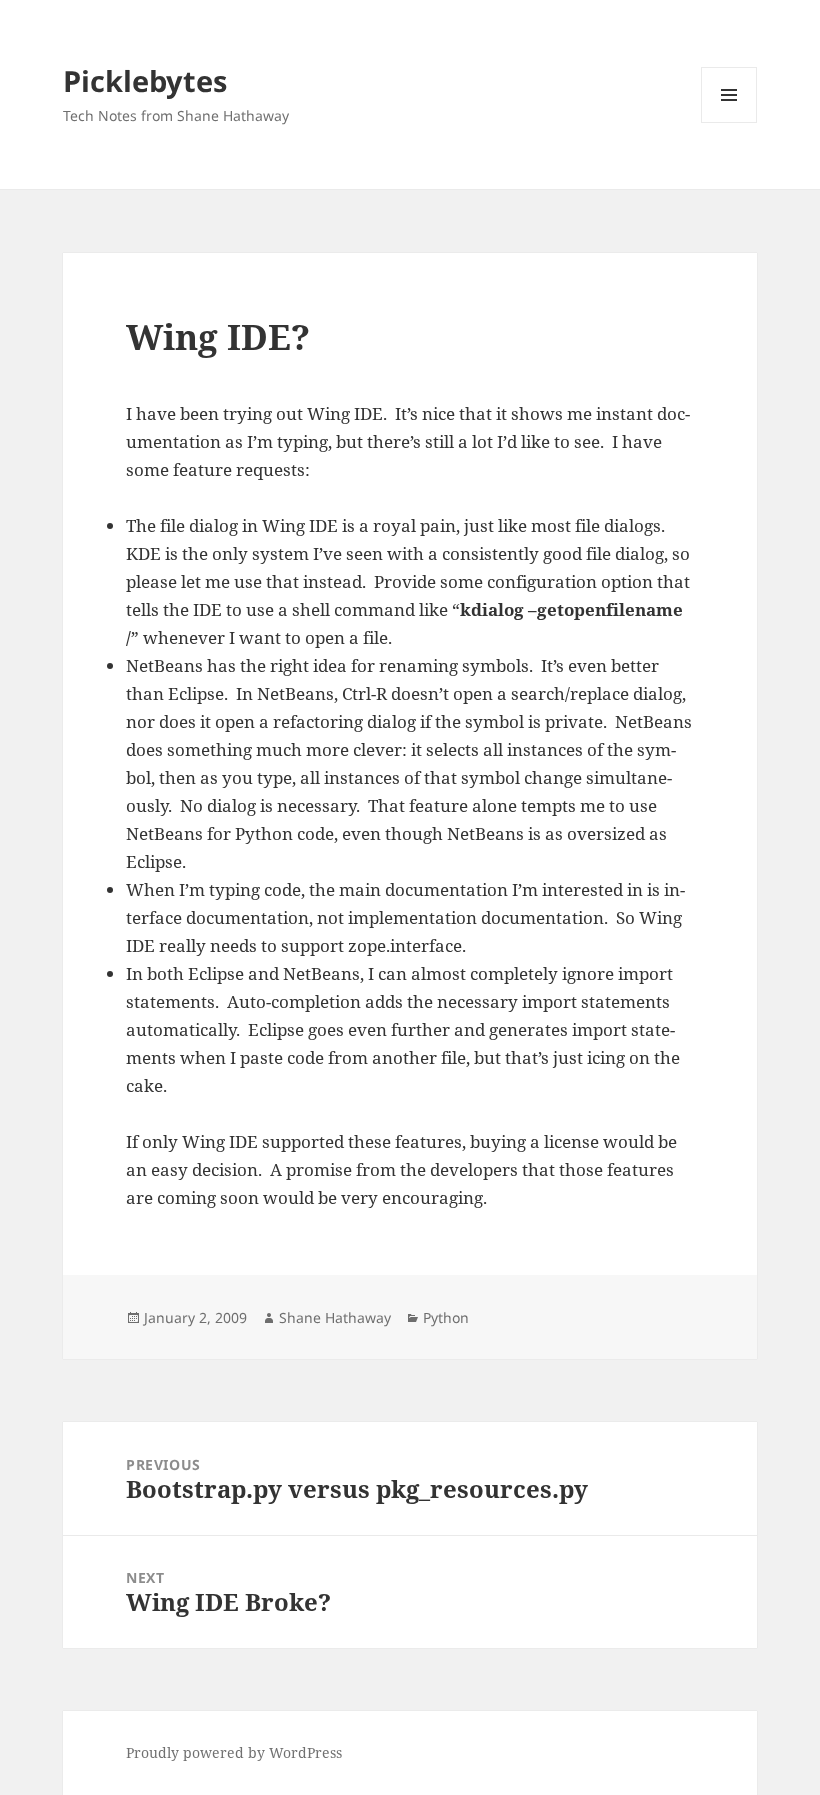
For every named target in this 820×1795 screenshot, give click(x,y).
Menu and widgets (729, 122)
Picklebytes (145, 80)
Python (446, 1317)
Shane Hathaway (335, 1317)
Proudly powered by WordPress (234, 1752)
